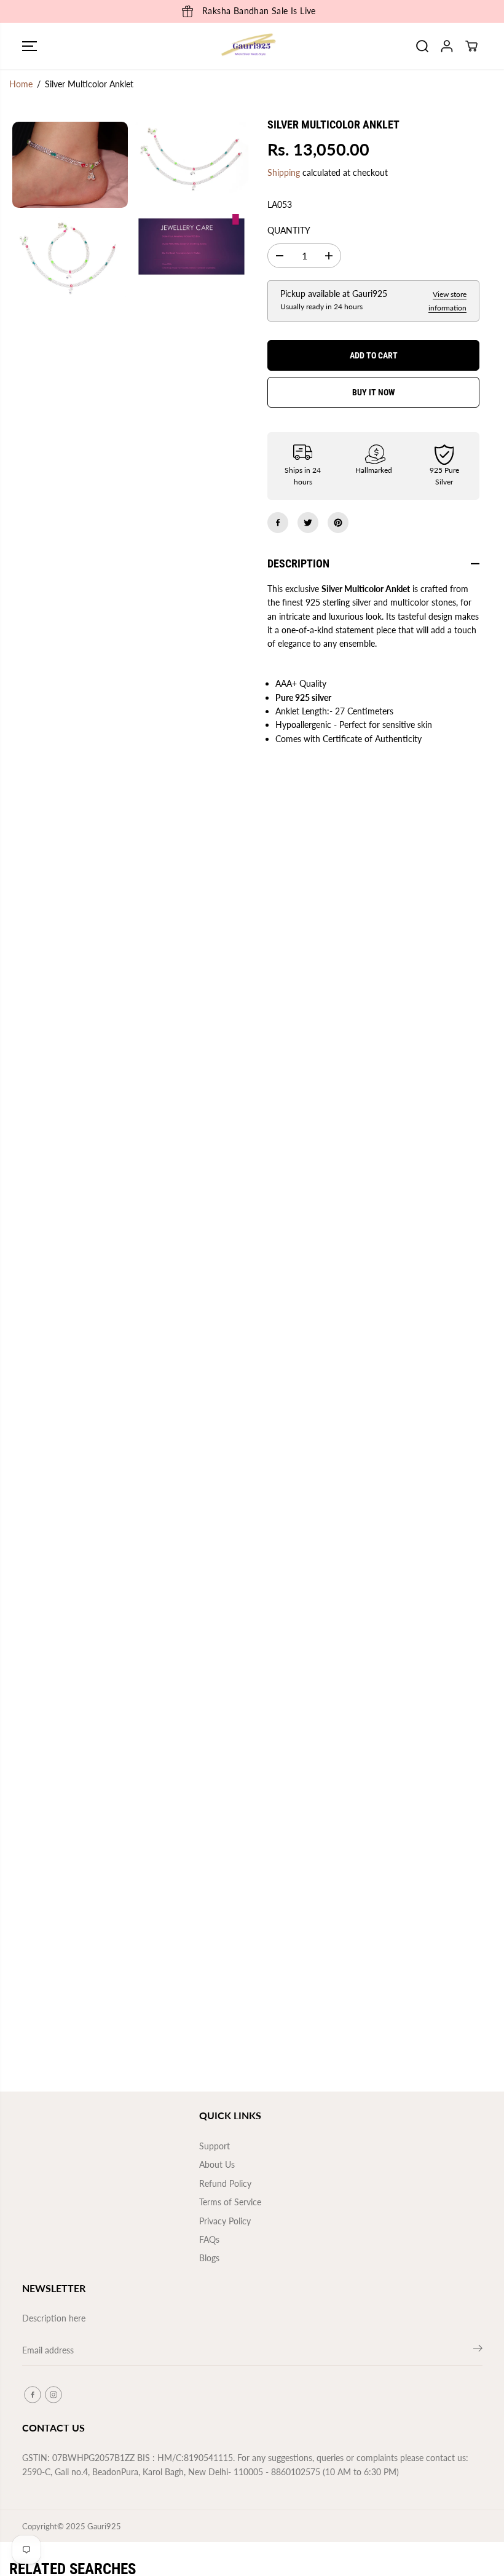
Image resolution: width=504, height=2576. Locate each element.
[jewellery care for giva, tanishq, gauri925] (192, 246)
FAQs (209, 2239)
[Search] (422, 46)
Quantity (289, 230)
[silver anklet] (192, 160)
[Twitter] (308, 523)
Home (21, 84)
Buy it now (374, 392)
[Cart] (471, 46)
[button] (30, 46)
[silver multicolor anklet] (70, 165)
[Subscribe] (478, 2350)
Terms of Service (230, 2202)
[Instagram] (53, 2395)
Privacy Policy (225, 2221)
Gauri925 (104, 2526)
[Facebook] (278, 523)
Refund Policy (225, 2183)
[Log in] (447, 46)
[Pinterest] (338, 523)
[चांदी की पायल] (70, 256)
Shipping (284, 172)
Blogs (209, 2258)
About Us (217, 2164)
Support (215, 2146)
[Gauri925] (249, 46)
